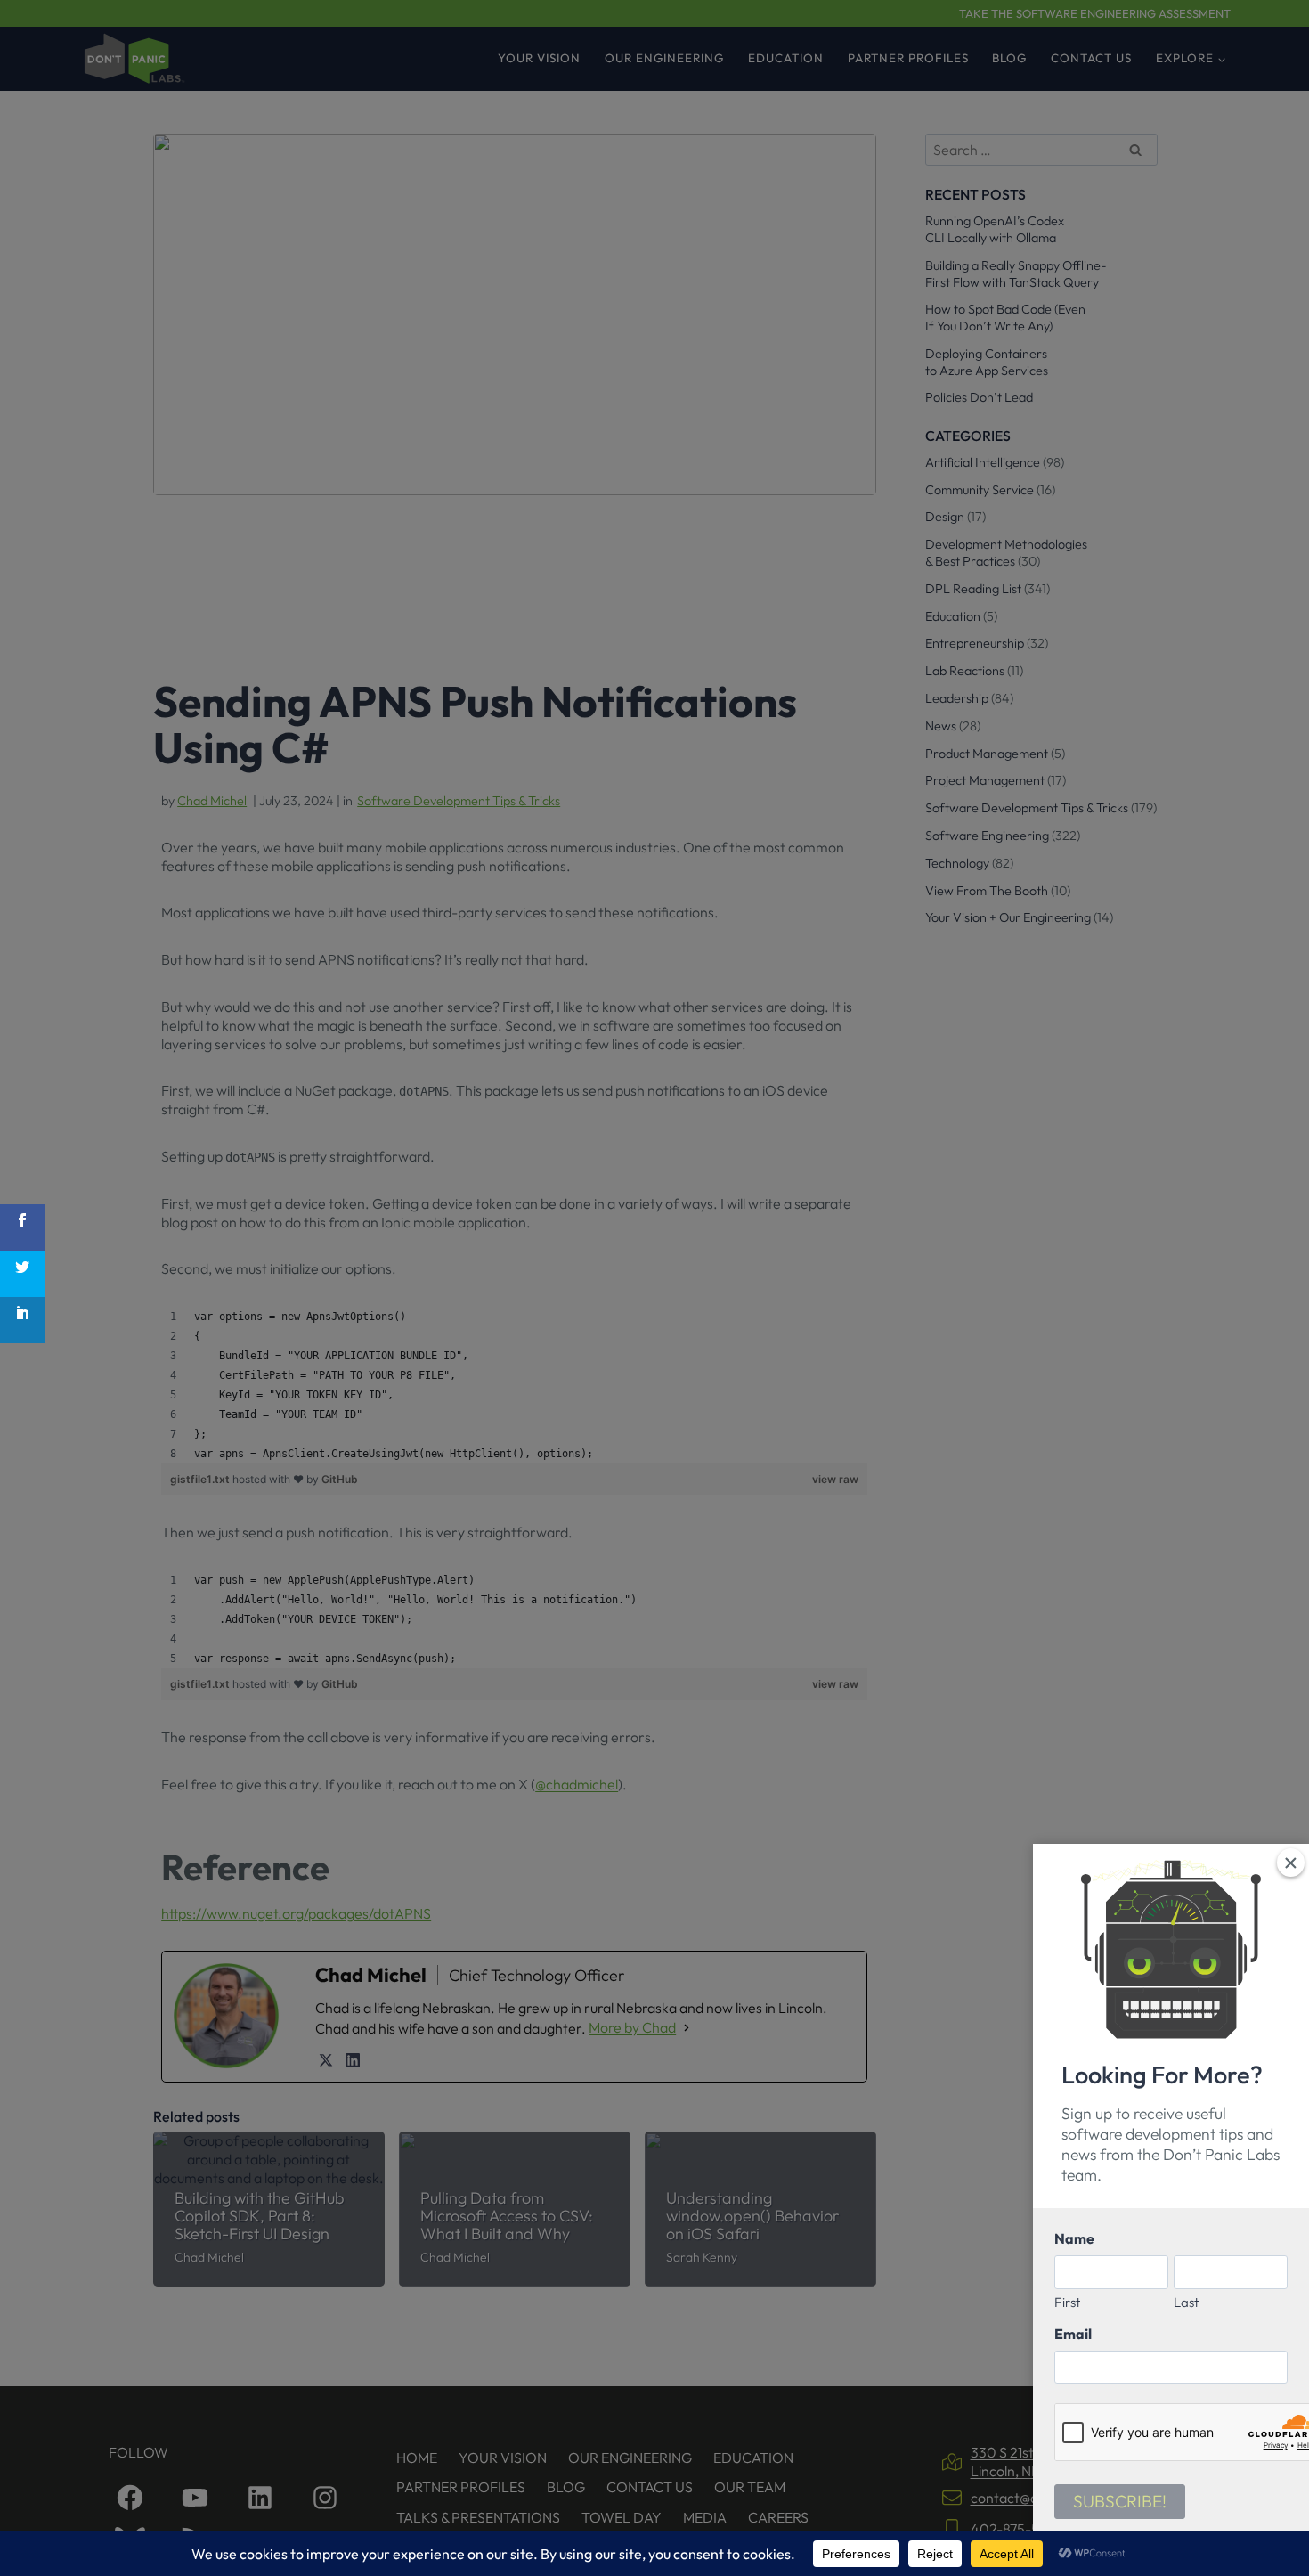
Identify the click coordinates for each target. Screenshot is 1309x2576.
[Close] (1291, 1862)
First (1067, 2302)
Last (1186, 2302)
